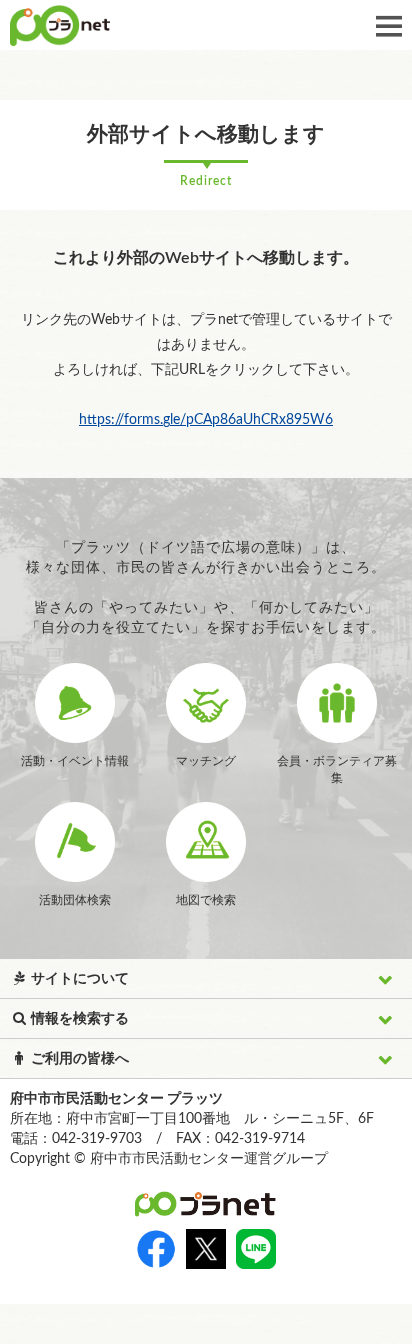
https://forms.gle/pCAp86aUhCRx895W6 (206, 420)
